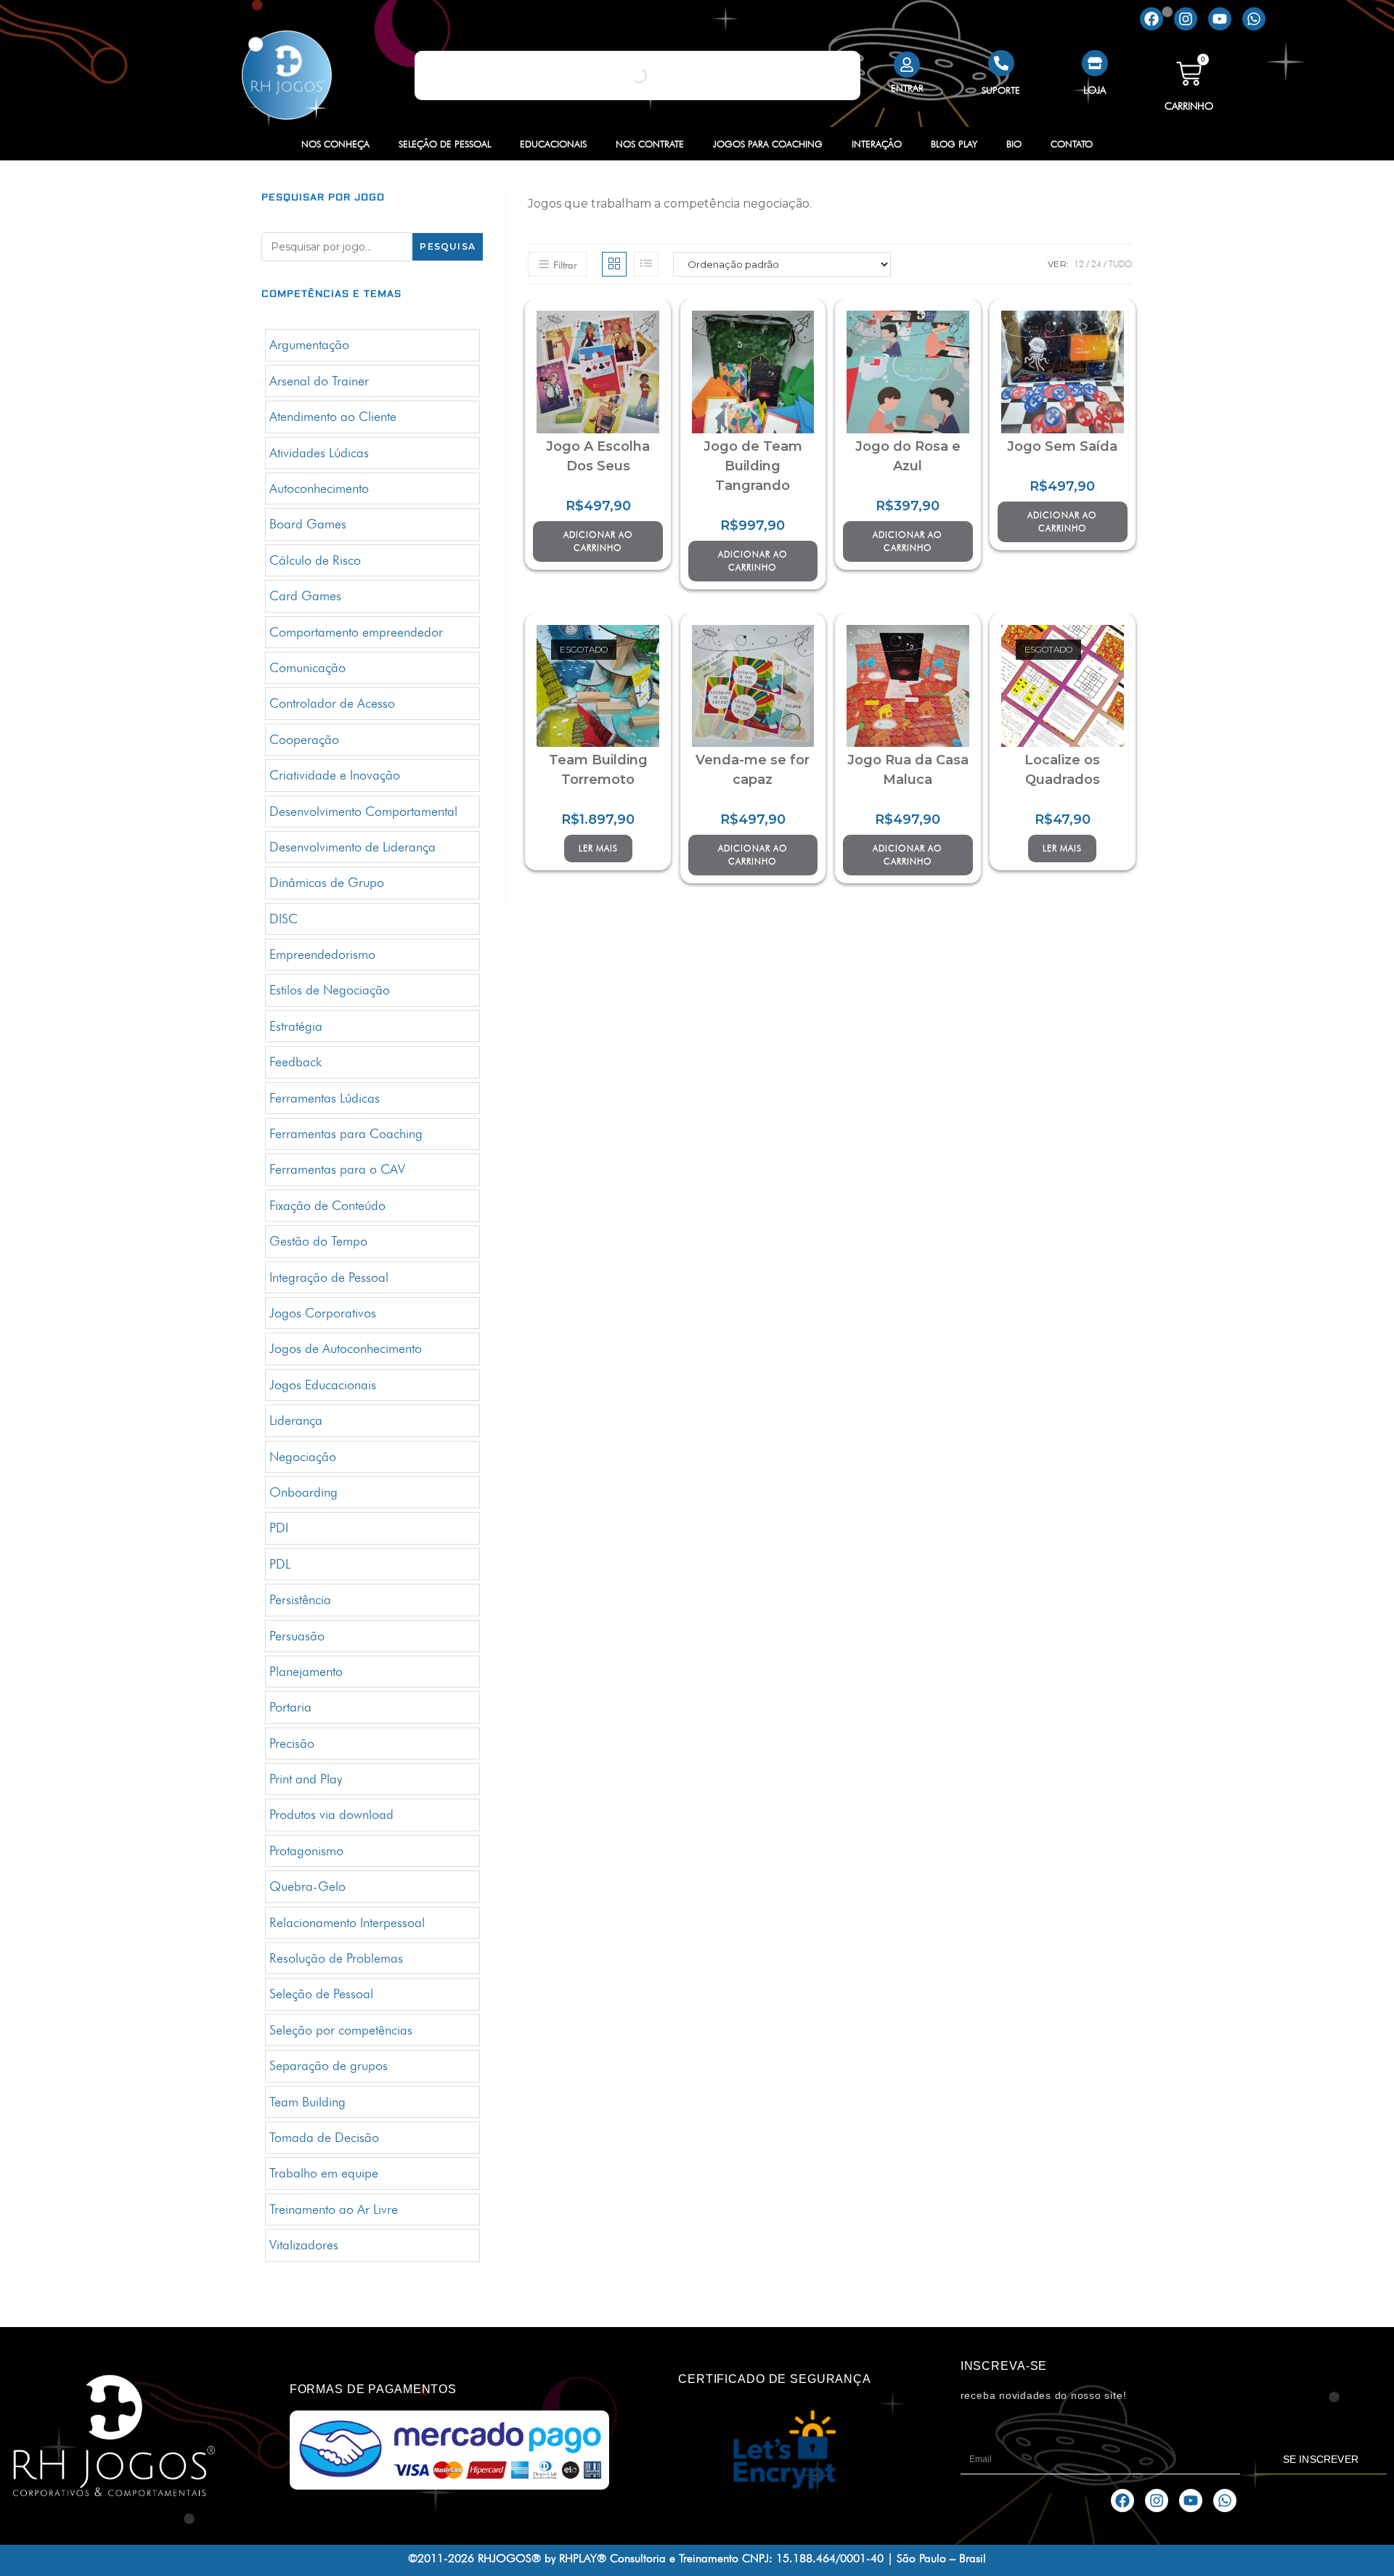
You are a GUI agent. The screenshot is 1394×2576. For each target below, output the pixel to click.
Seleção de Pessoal (445, 144)
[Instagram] (1186, 19)
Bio (1014, 144)
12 (1079, 264)
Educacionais (553, 144)
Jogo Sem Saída (1062, 446)
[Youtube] (1220, 19)
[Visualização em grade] (614, 264)
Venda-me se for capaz (753, 770)
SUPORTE (1001, 90)
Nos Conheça (335, 144)
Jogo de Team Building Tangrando (753, 466)
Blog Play (954, 144)
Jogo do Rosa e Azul (908, 456)
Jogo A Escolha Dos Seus (598, 456)
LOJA (1095, 90)
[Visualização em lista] (646, 264)
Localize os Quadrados (1062, 770)
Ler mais (598, 848)
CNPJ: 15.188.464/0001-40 (813, 2558)
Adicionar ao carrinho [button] (598, 541)
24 (1096, 264)
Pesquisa (448, 246)
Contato (1072, 144)
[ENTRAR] (907, 65)
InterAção (877, 144)
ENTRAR (907, 88)
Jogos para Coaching (768, 144)
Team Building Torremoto (598, 770)
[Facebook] (1152, 19)
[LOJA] (1095, 63)
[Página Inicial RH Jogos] (286, 75)
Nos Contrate (650, 144)
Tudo (1121, 264)
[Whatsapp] (1254, 19)
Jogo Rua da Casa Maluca (908, 770)
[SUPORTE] (1001, 63)
